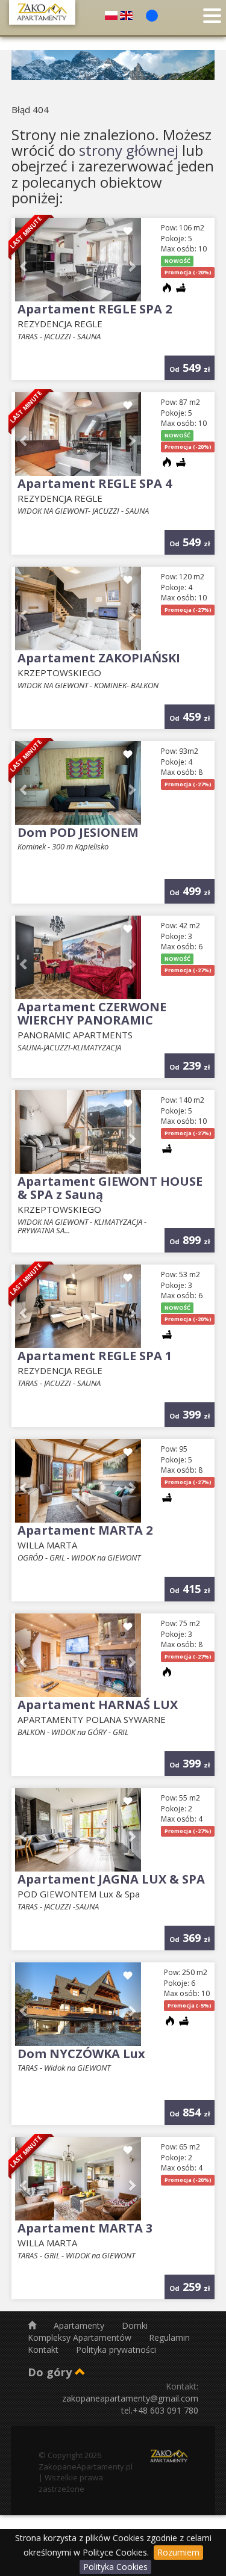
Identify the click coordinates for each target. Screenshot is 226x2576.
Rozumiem (178, 2552)
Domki (135, 2325)
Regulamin (169, 2337)
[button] (131, 260)
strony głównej (129, 150)
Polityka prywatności (116, 2350)
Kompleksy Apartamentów (81, 2337)
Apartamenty (80, 2325)
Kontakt (44, 2350)
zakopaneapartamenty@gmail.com (130, 2398)
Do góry (51, 2372)
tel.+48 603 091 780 (160, 2410)
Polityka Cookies (115, 2567)
